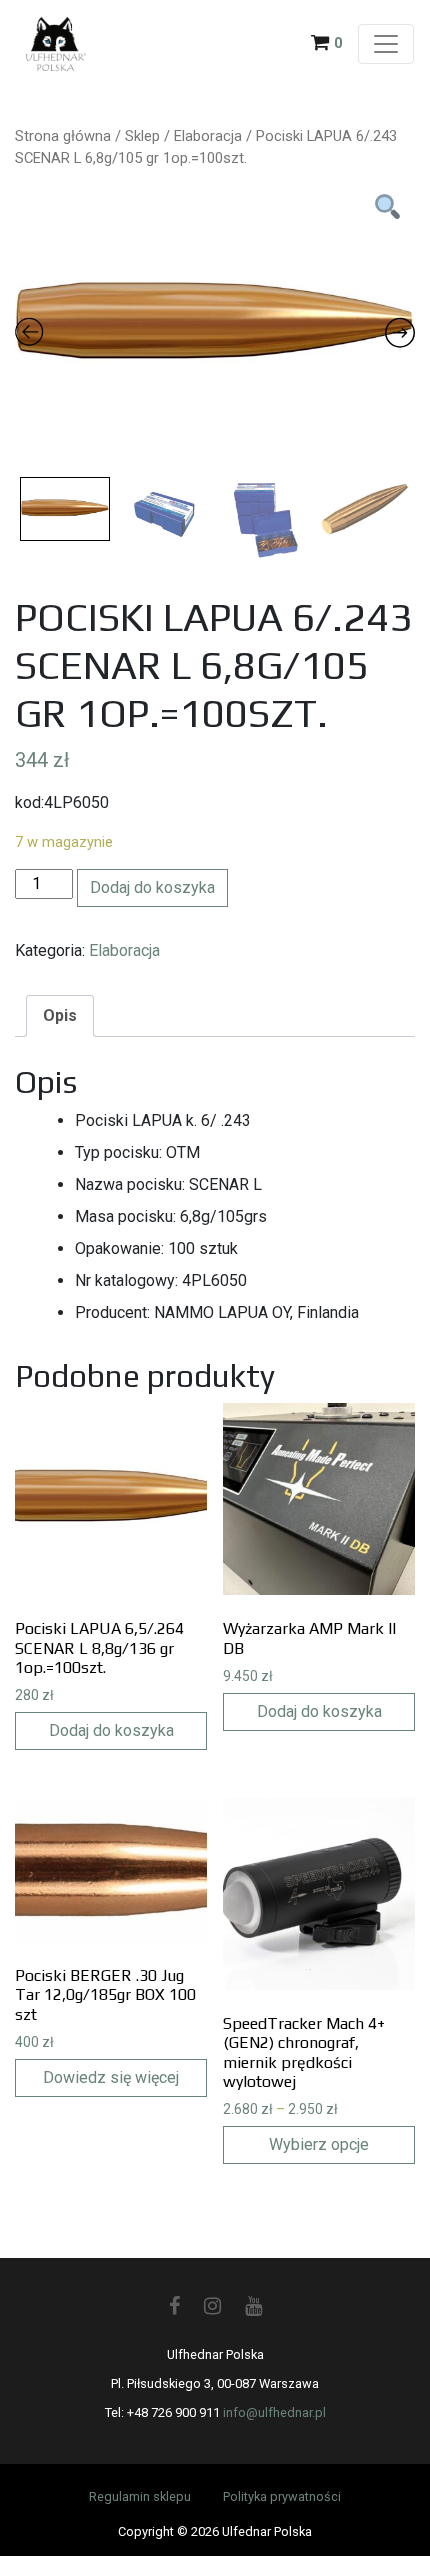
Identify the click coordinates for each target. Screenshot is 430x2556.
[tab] (60, 1016)
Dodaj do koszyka (152, 887)
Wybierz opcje (319, 2144)
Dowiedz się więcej (111, 2077)
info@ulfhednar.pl (274, 2412)
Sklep (142, 136)
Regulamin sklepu (140, 2496)
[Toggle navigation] (386, 44)
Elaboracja (208, 136)
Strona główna (63, 136)
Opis (60, 1015)
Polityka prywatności (282, 2496)
